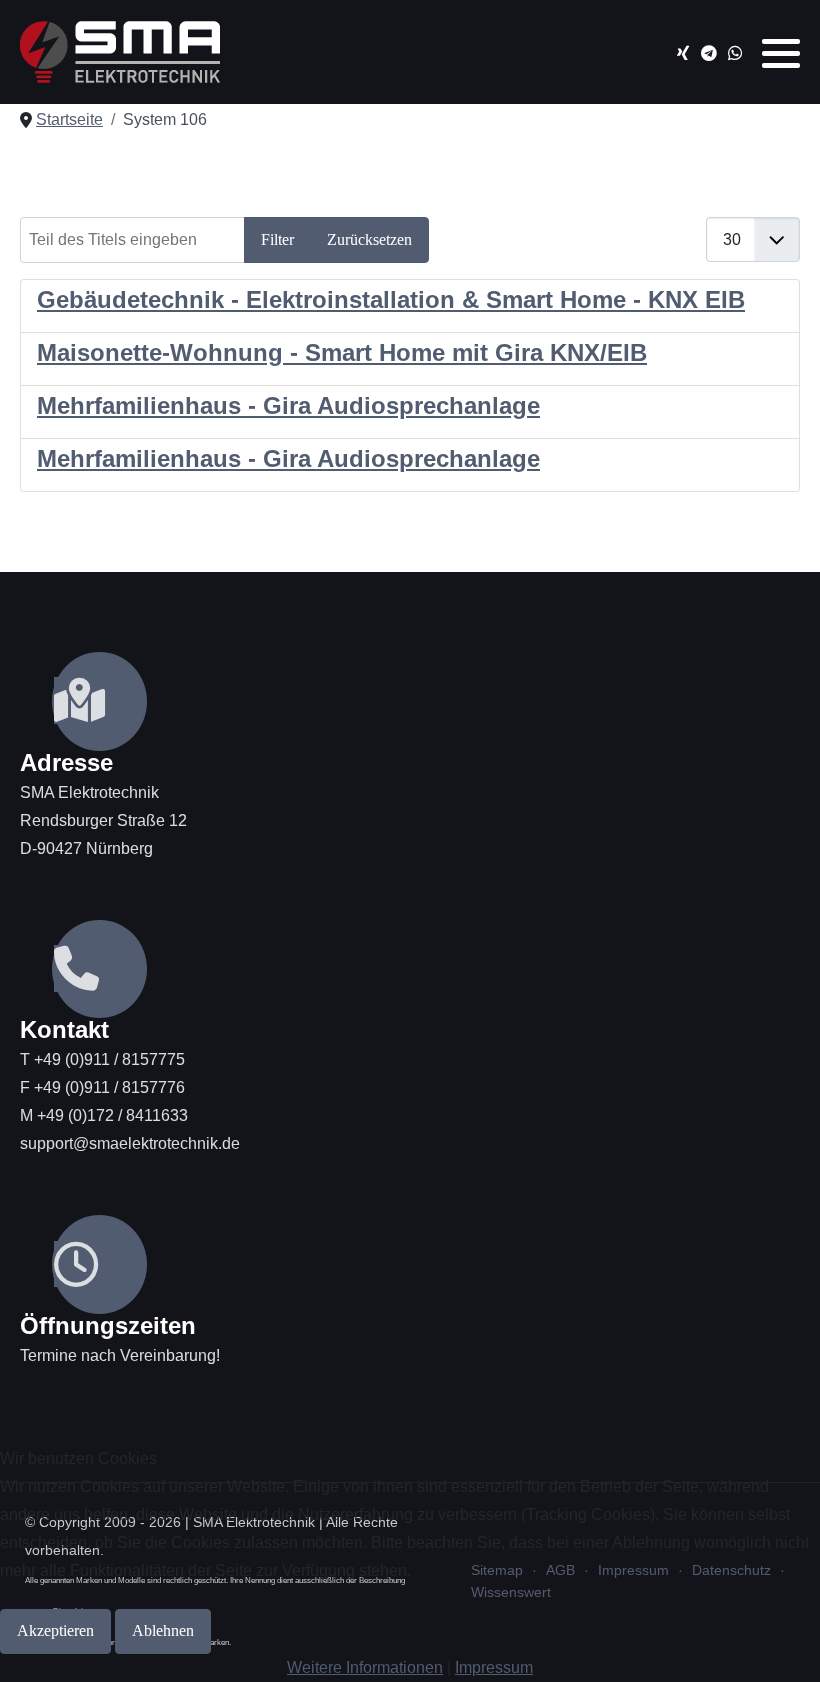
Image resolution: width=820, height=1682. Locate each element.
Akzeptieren (55, 1630)
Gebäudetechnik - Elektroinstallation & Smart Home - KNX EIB (391, 299)
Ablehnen (163, 1630)
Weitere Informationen (365, 1667)
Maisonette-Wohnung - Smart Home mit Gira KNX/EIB (342, 352)
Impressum (494, 1667)
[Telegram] (708, 53)
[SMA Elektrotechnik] (120, 52)
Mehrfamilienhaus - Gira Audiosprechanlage (288, 405)
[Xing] (682, 53)
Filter (277, 239)
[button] (781, 53)
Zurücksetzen (369, 239)
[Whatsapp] (734, 53)
